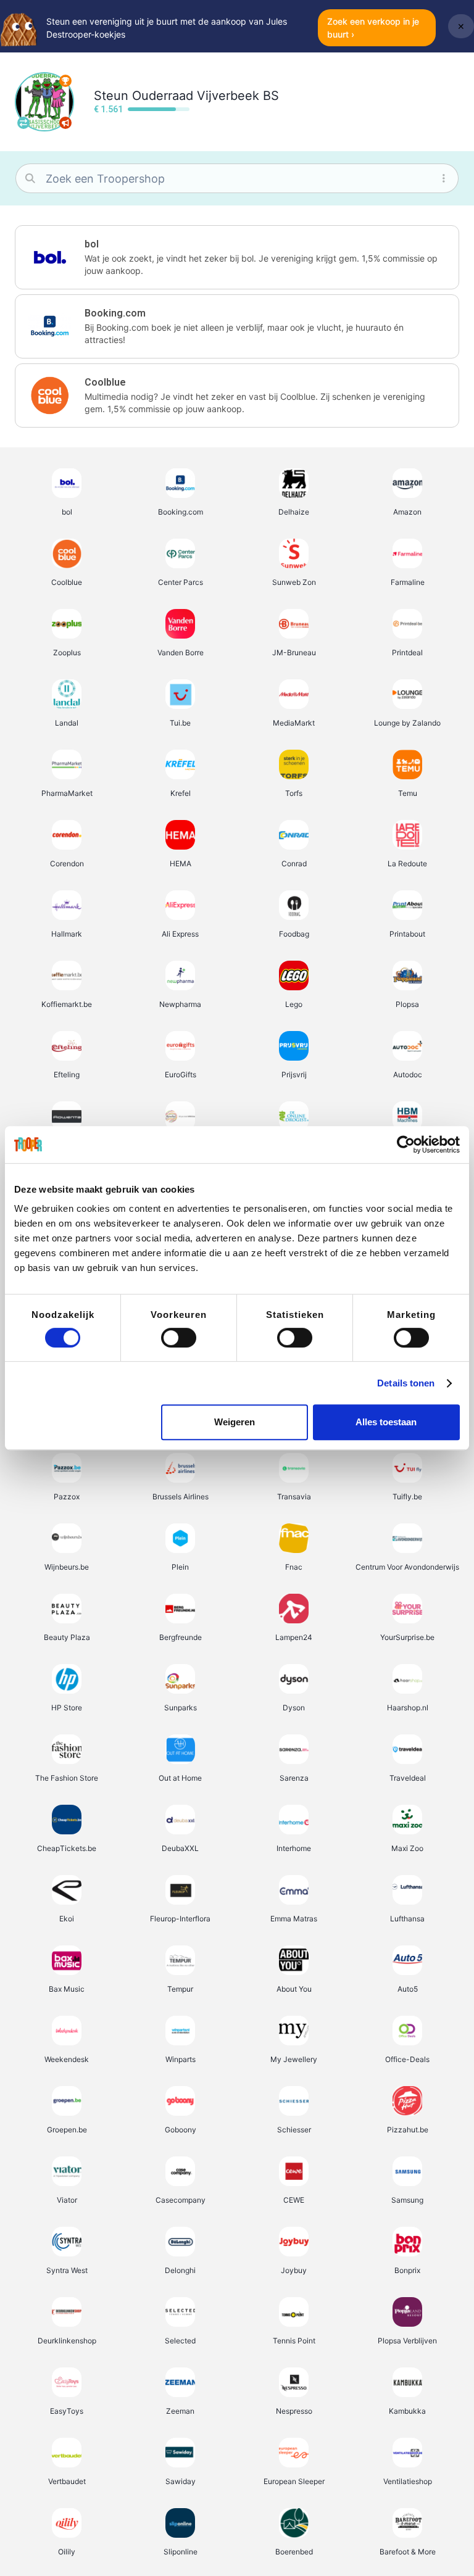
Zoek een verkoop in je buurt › (373, 28)
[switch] (179, 1338)
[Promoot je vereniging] (65, 123)
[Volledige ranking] (65, 81)
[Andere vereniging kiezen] (23, 123)
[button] (237, 257)
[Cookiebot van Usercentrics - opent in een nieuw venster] (406, 1145)
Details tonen (406, 1383)
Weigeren (235, 1422)
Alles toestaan (386, 1422)
